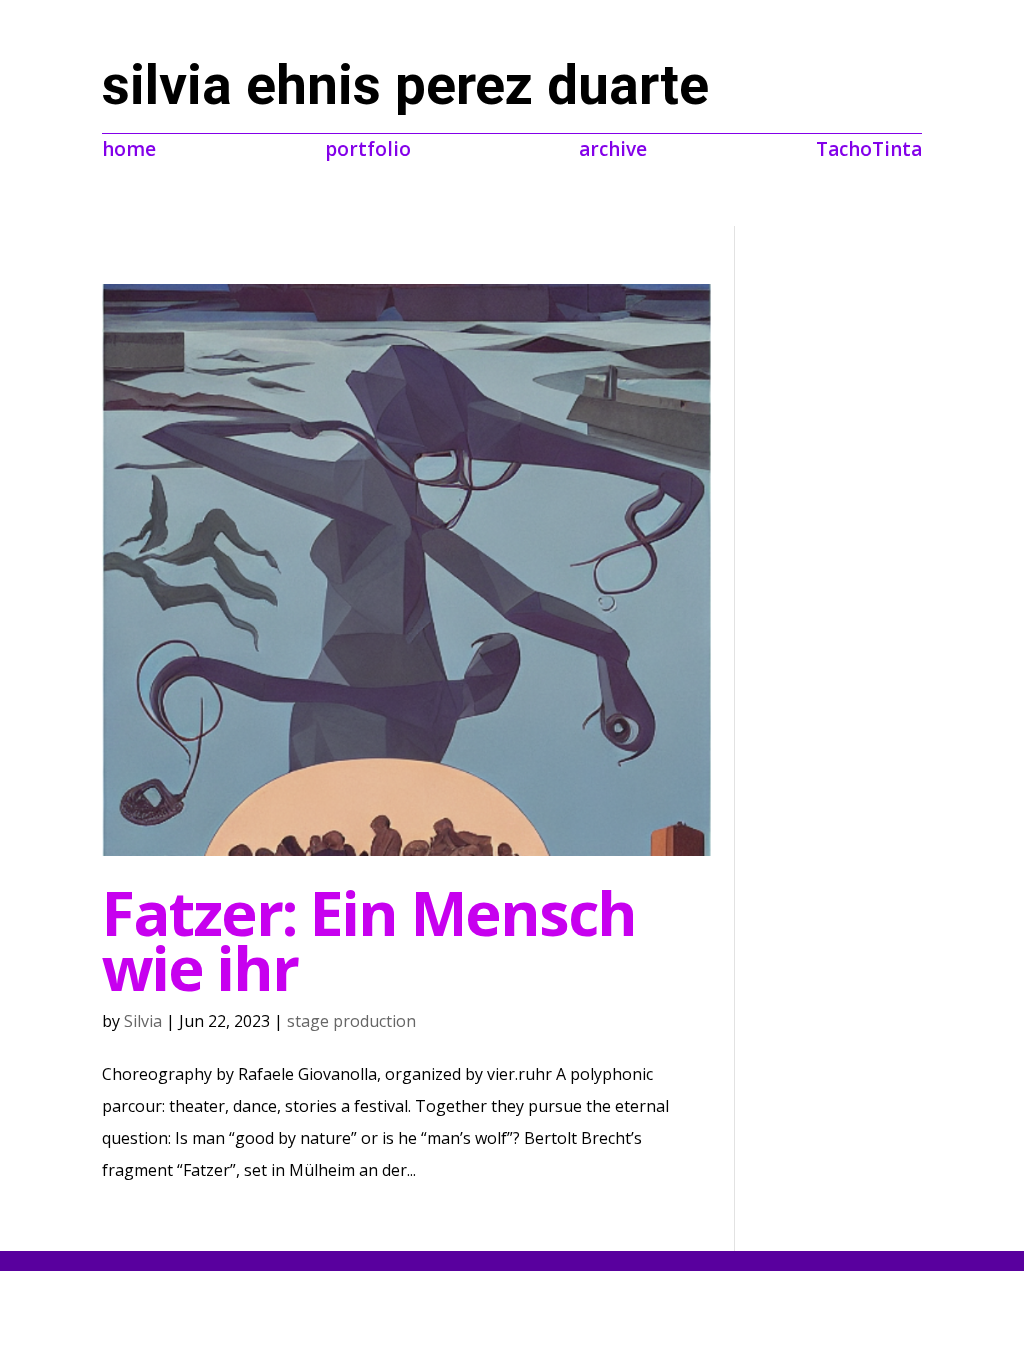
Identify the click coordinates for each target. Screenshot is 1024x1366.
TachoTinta (869, 146)
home (129, 146)
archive (613, 146)
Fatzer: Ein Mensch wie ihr (369, 940)
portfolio (368, 146)
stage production (351, 1021)
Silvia (143, 1021)
